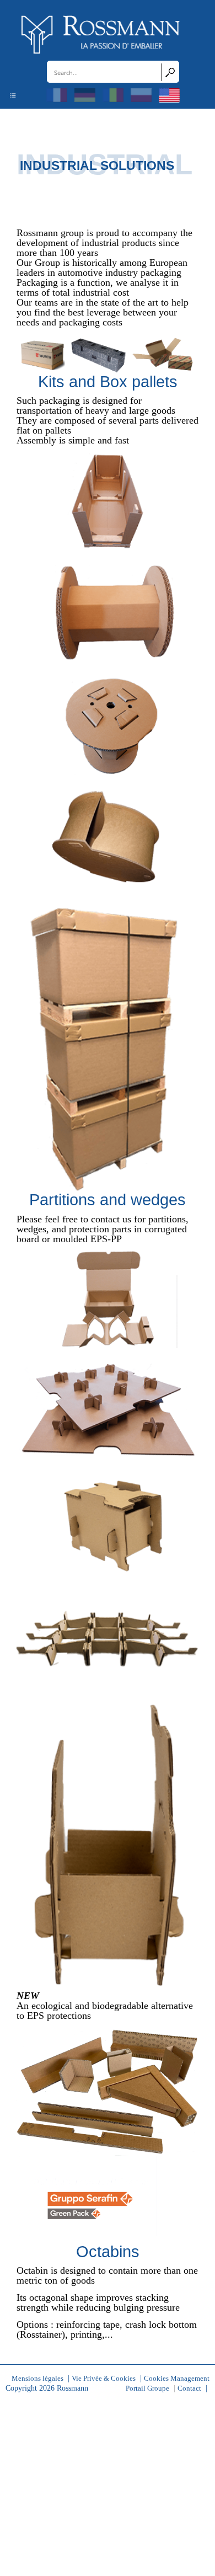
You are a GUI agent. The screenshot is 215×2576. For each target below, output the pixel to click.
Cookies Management (177, 2379)
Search (170, 72)
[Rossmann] (101, 34)
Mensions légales (37, 2379)
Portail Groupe (147, 2388)
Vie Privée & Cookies (104, 2379)
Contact (189, 2388)
